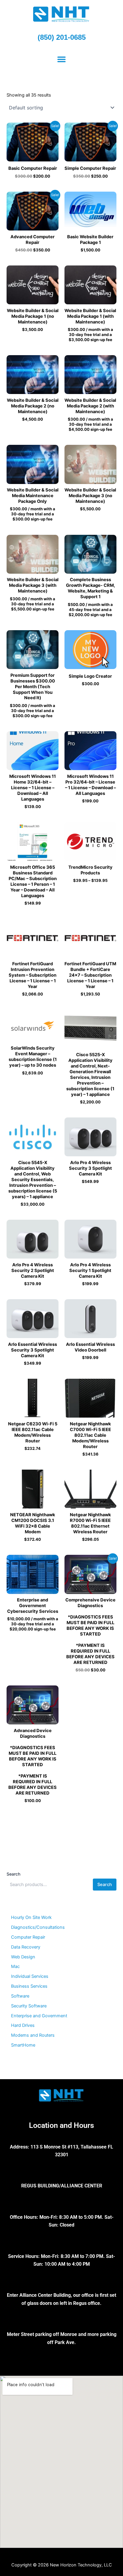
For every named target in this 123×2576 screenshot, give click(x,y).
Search (13, 1874)
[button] (62, 59)
